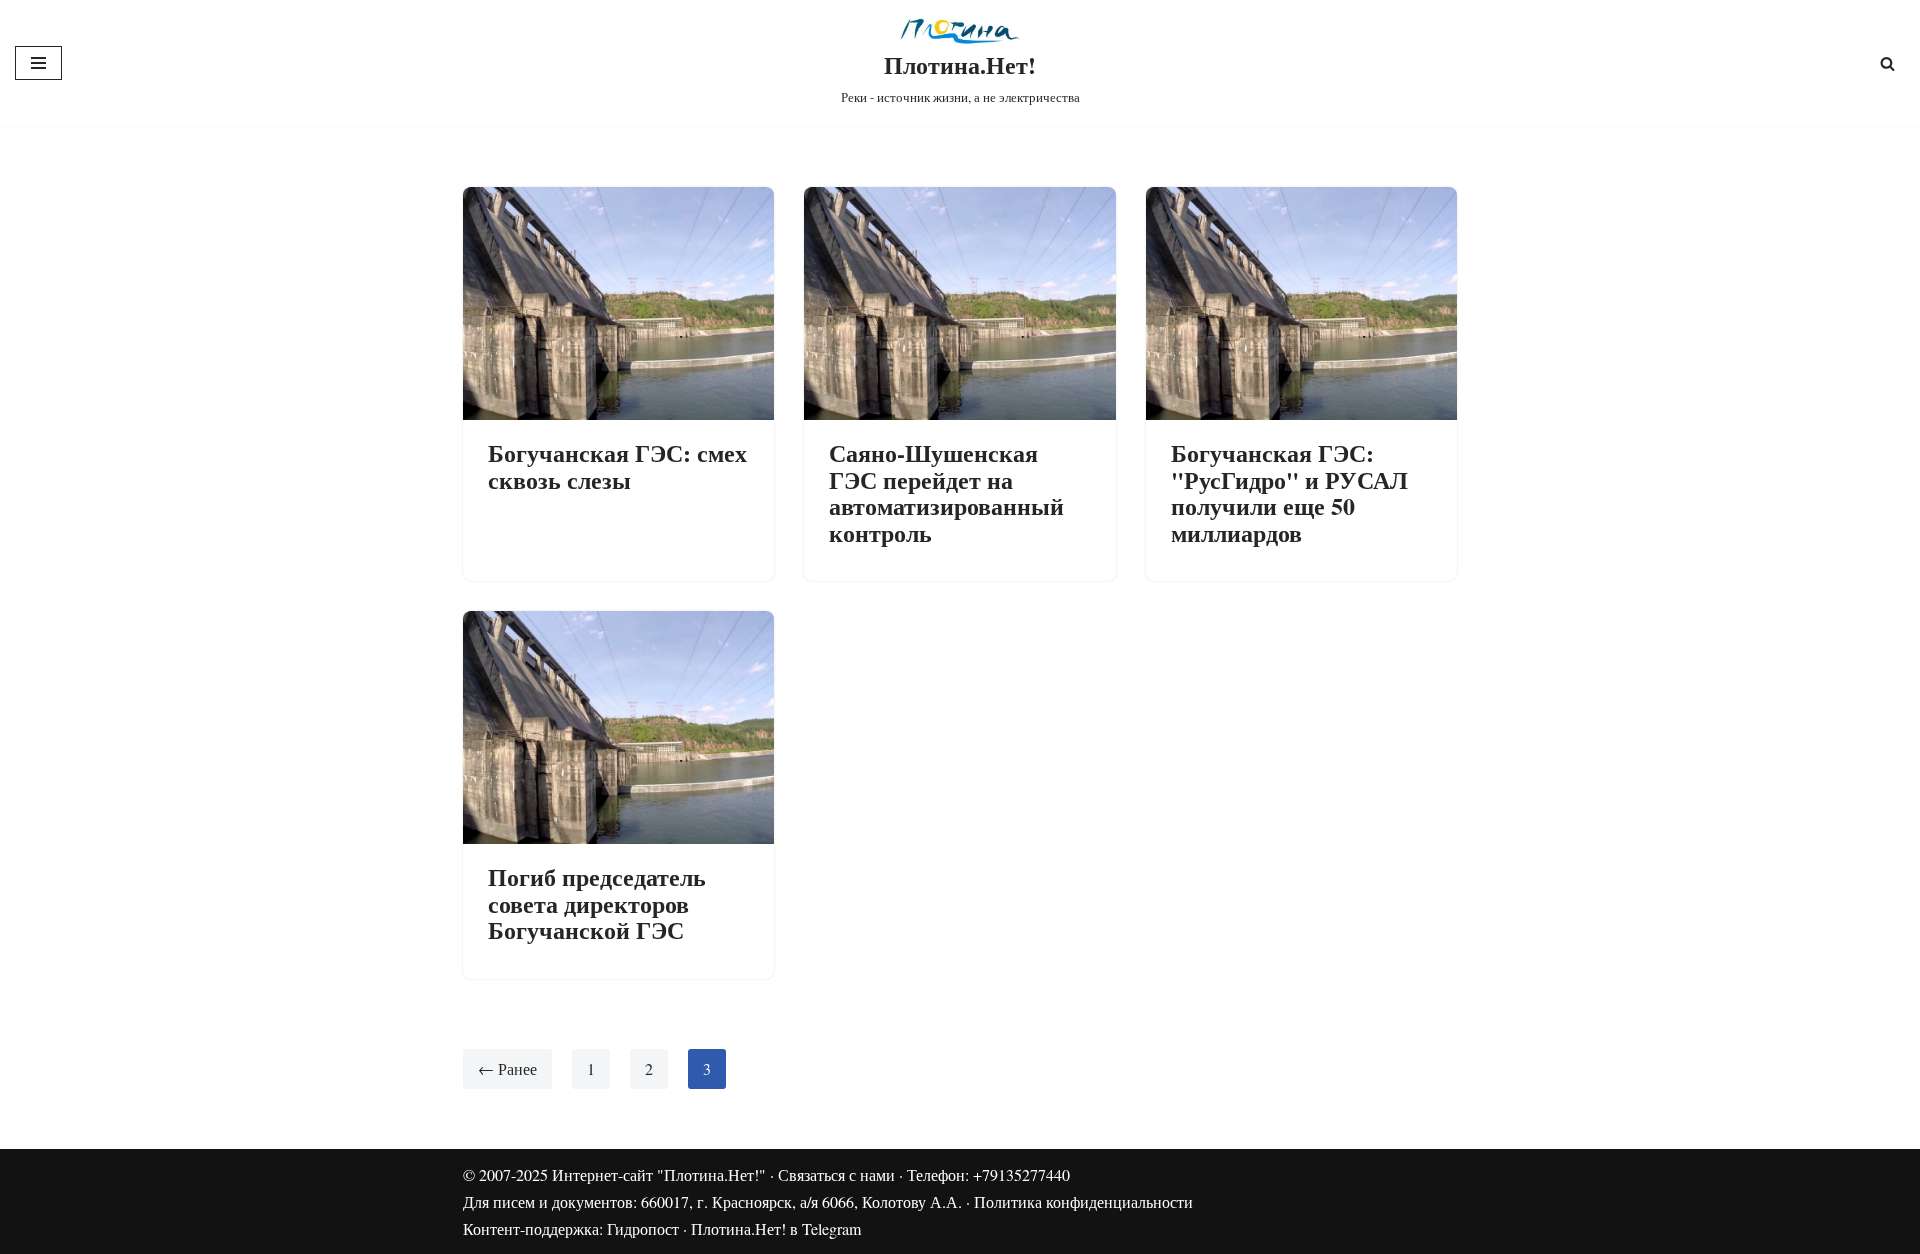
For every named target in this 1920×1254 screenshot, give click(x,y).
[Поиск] (1887, 63)
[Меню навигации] (38, 63)
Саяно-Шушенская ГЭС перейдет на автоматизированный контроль (946, 492)
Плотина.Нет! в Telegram (776, 1228)
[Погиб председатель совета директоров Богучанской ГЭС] (618, 727)
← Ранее (507, 1068)
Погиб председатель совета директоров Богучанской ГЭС (597, 903)
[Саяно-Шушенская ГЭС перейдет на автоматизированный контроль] (959, 303)
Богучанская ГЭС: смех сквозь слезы (617, 465)
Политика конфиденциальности (1083, 1201)
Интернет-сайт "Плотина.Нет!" (659, 1174)
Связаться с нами (836, 1174)
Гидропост (643, 1228)
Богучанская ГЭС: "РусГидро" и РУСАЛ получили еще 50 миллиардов (1289, 492)
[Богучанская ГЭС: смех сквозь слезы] (618, 303)
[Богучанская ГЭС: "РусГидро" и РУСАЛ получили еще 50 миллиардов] (1301, 303)
